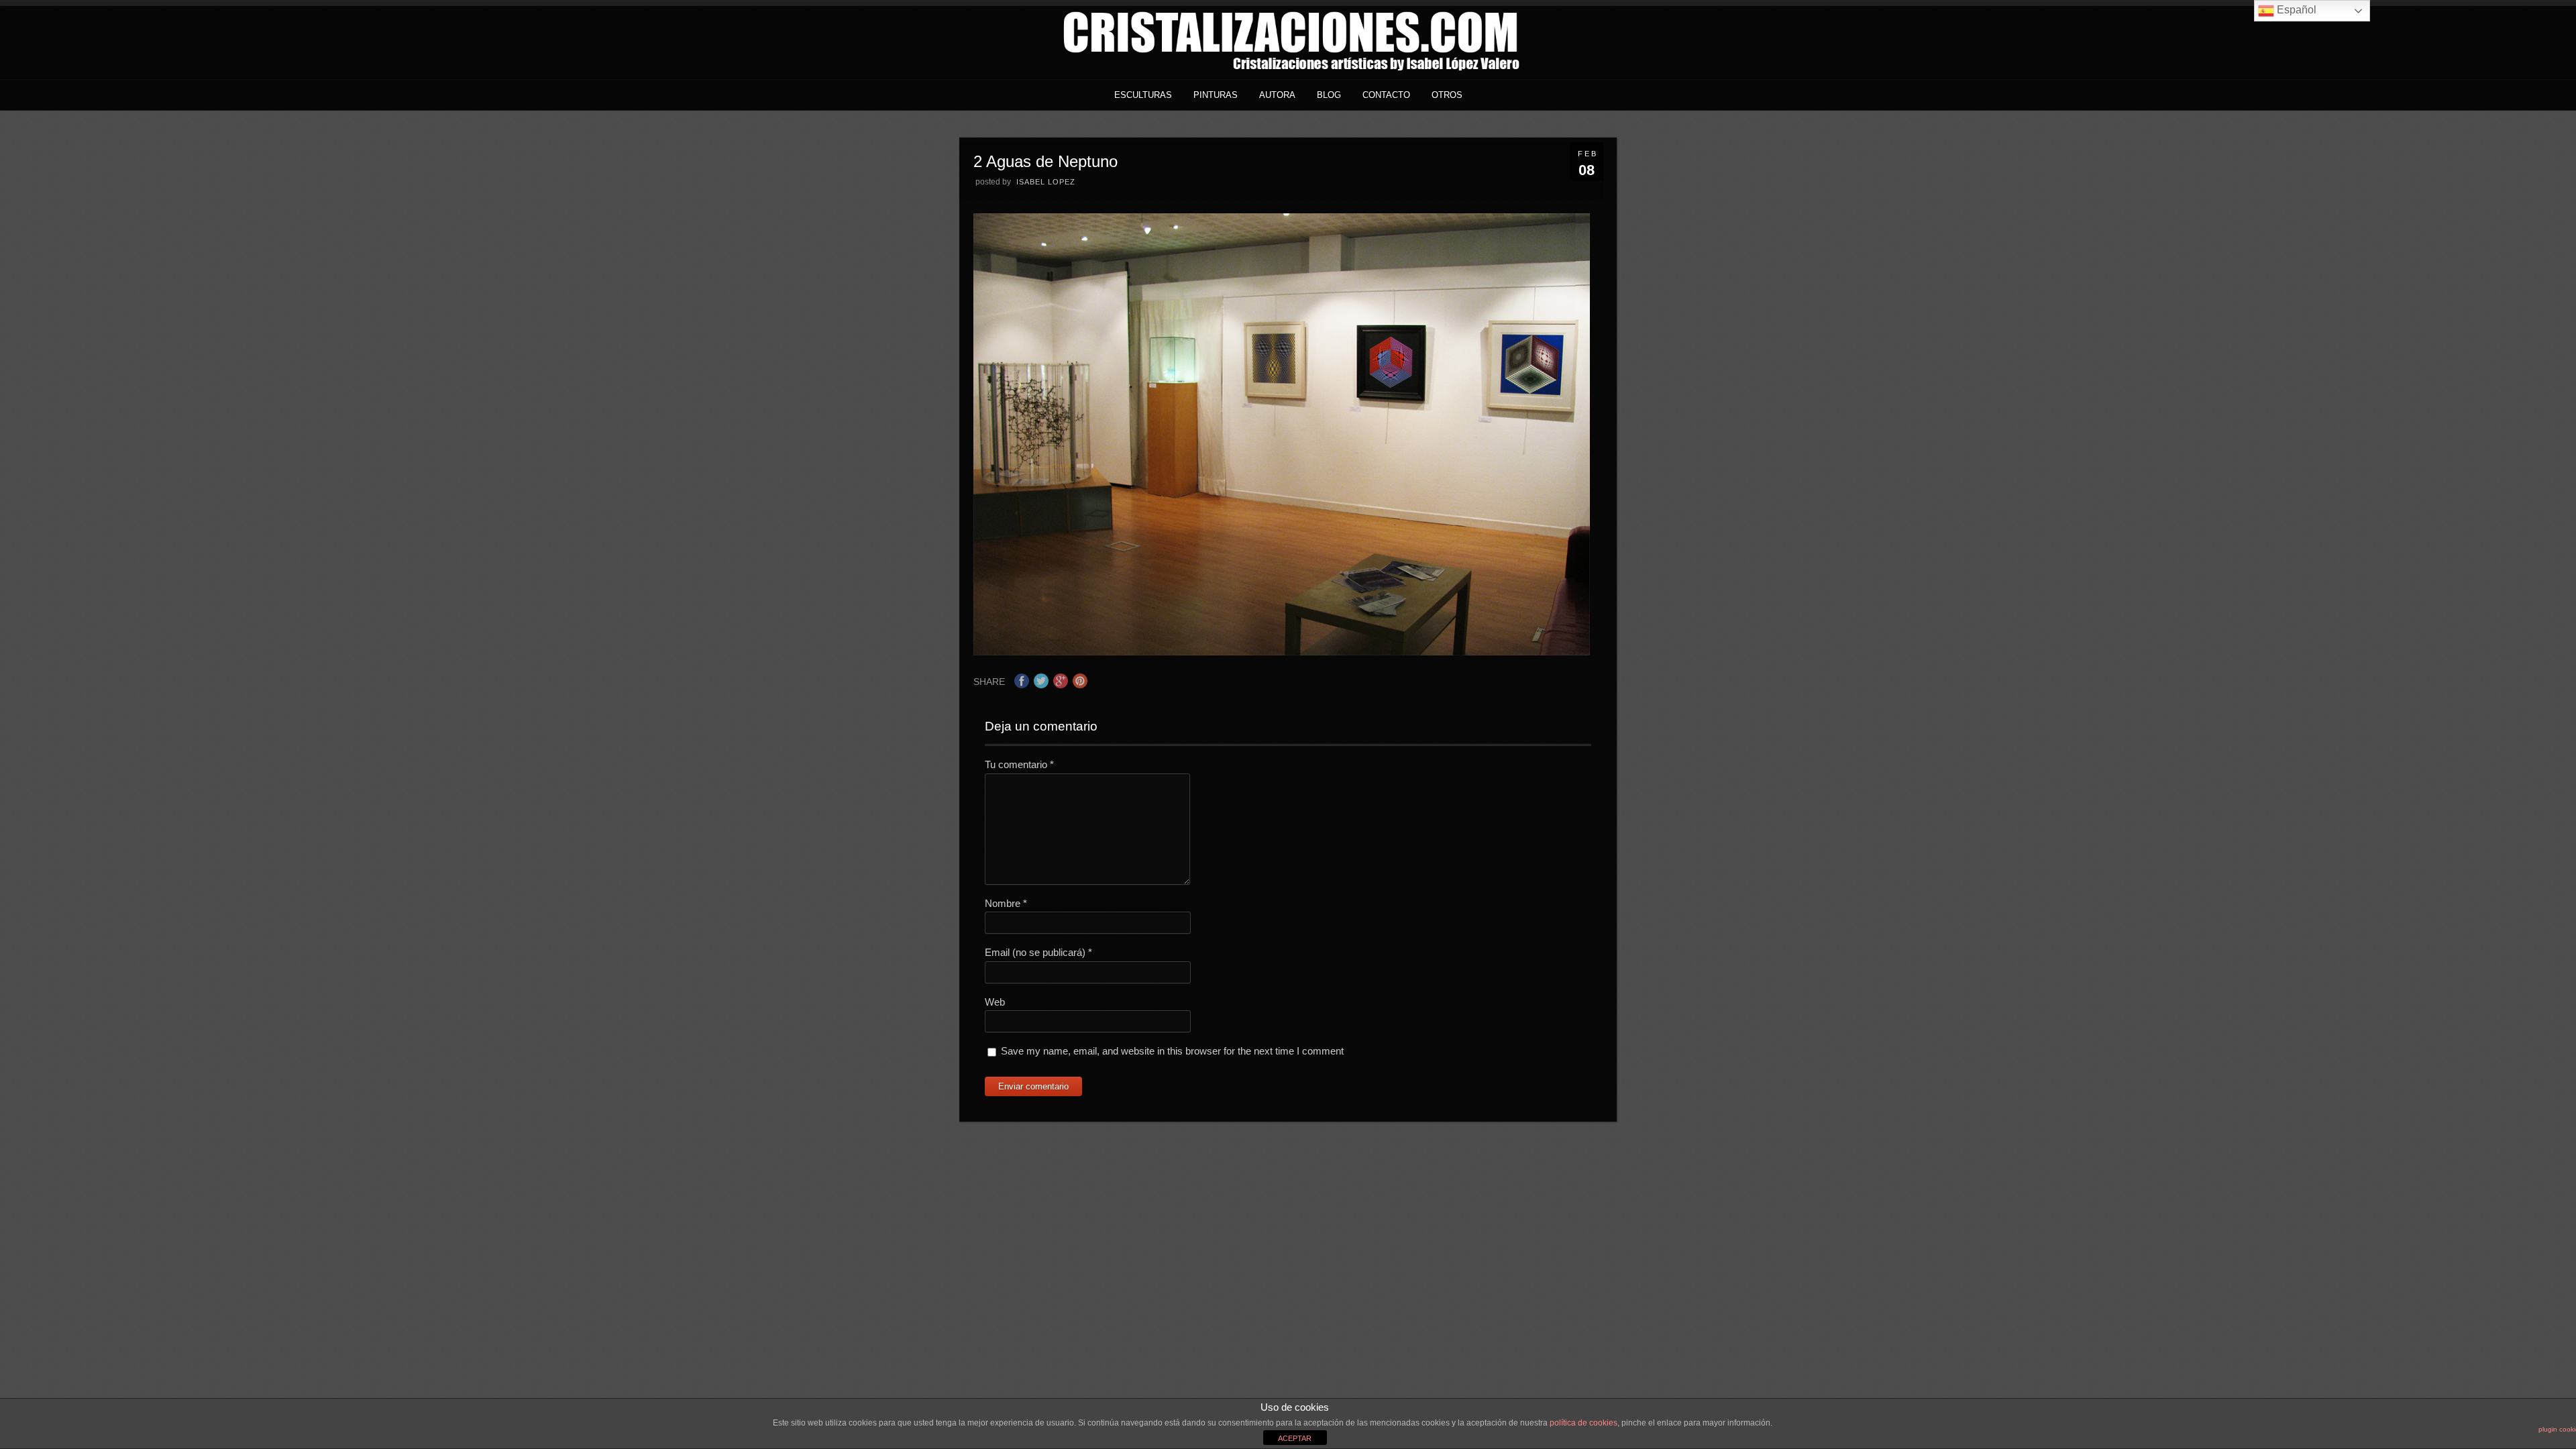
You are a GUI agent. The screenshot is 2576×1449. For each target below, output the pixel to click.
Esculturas (1143, 95)
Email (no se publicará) (1038, 952)
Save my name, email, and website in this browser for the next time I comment (1172, 1051)
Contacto (1386, 95)
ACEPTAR (1295, 1438)
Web (995, 1002)
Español (2295, 10)
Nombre (1006, 903)
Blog (1329, 95)
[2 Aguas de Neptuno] (1282, 652)
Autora (1277, 95)
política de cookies (1584, 1423)
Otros (1447, 95)
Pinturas (1216, 95)
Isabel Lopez (1046, 182)
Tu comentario (1019, 764)
